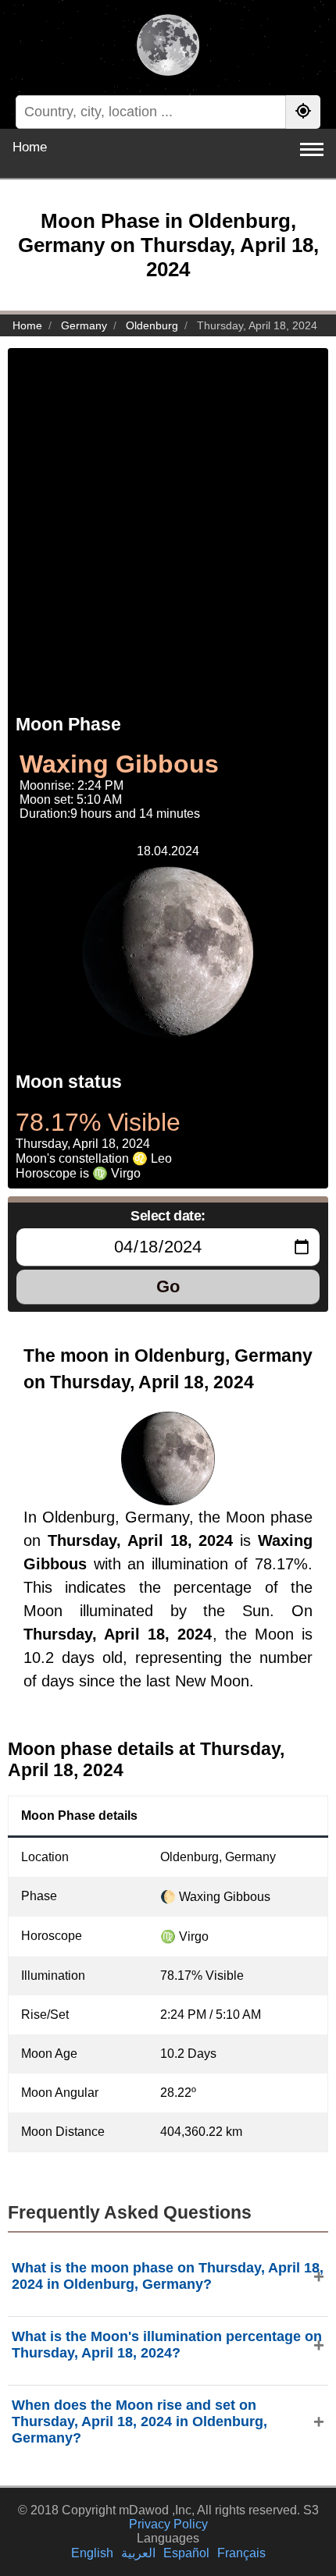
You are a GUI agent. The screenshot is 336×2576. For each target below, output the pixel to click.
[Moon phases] (168, 47)
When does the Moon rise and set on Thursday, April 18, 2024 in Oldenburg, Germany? (139, 2421)
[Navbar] (312, 149)
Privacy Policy (168, 2524)
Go (168, 1286)
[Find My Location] (303, 112)
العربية (138, 2553)
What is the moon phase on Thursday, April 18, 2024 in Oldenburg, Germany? (168, 2276)
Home (30, 147)
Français (241, 2553)
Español (186, 2553)
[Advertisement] (168, 516)
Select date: (168, 1216)
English (92, 2553)
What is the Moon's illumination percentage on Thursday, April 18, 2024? (167, 2345)
